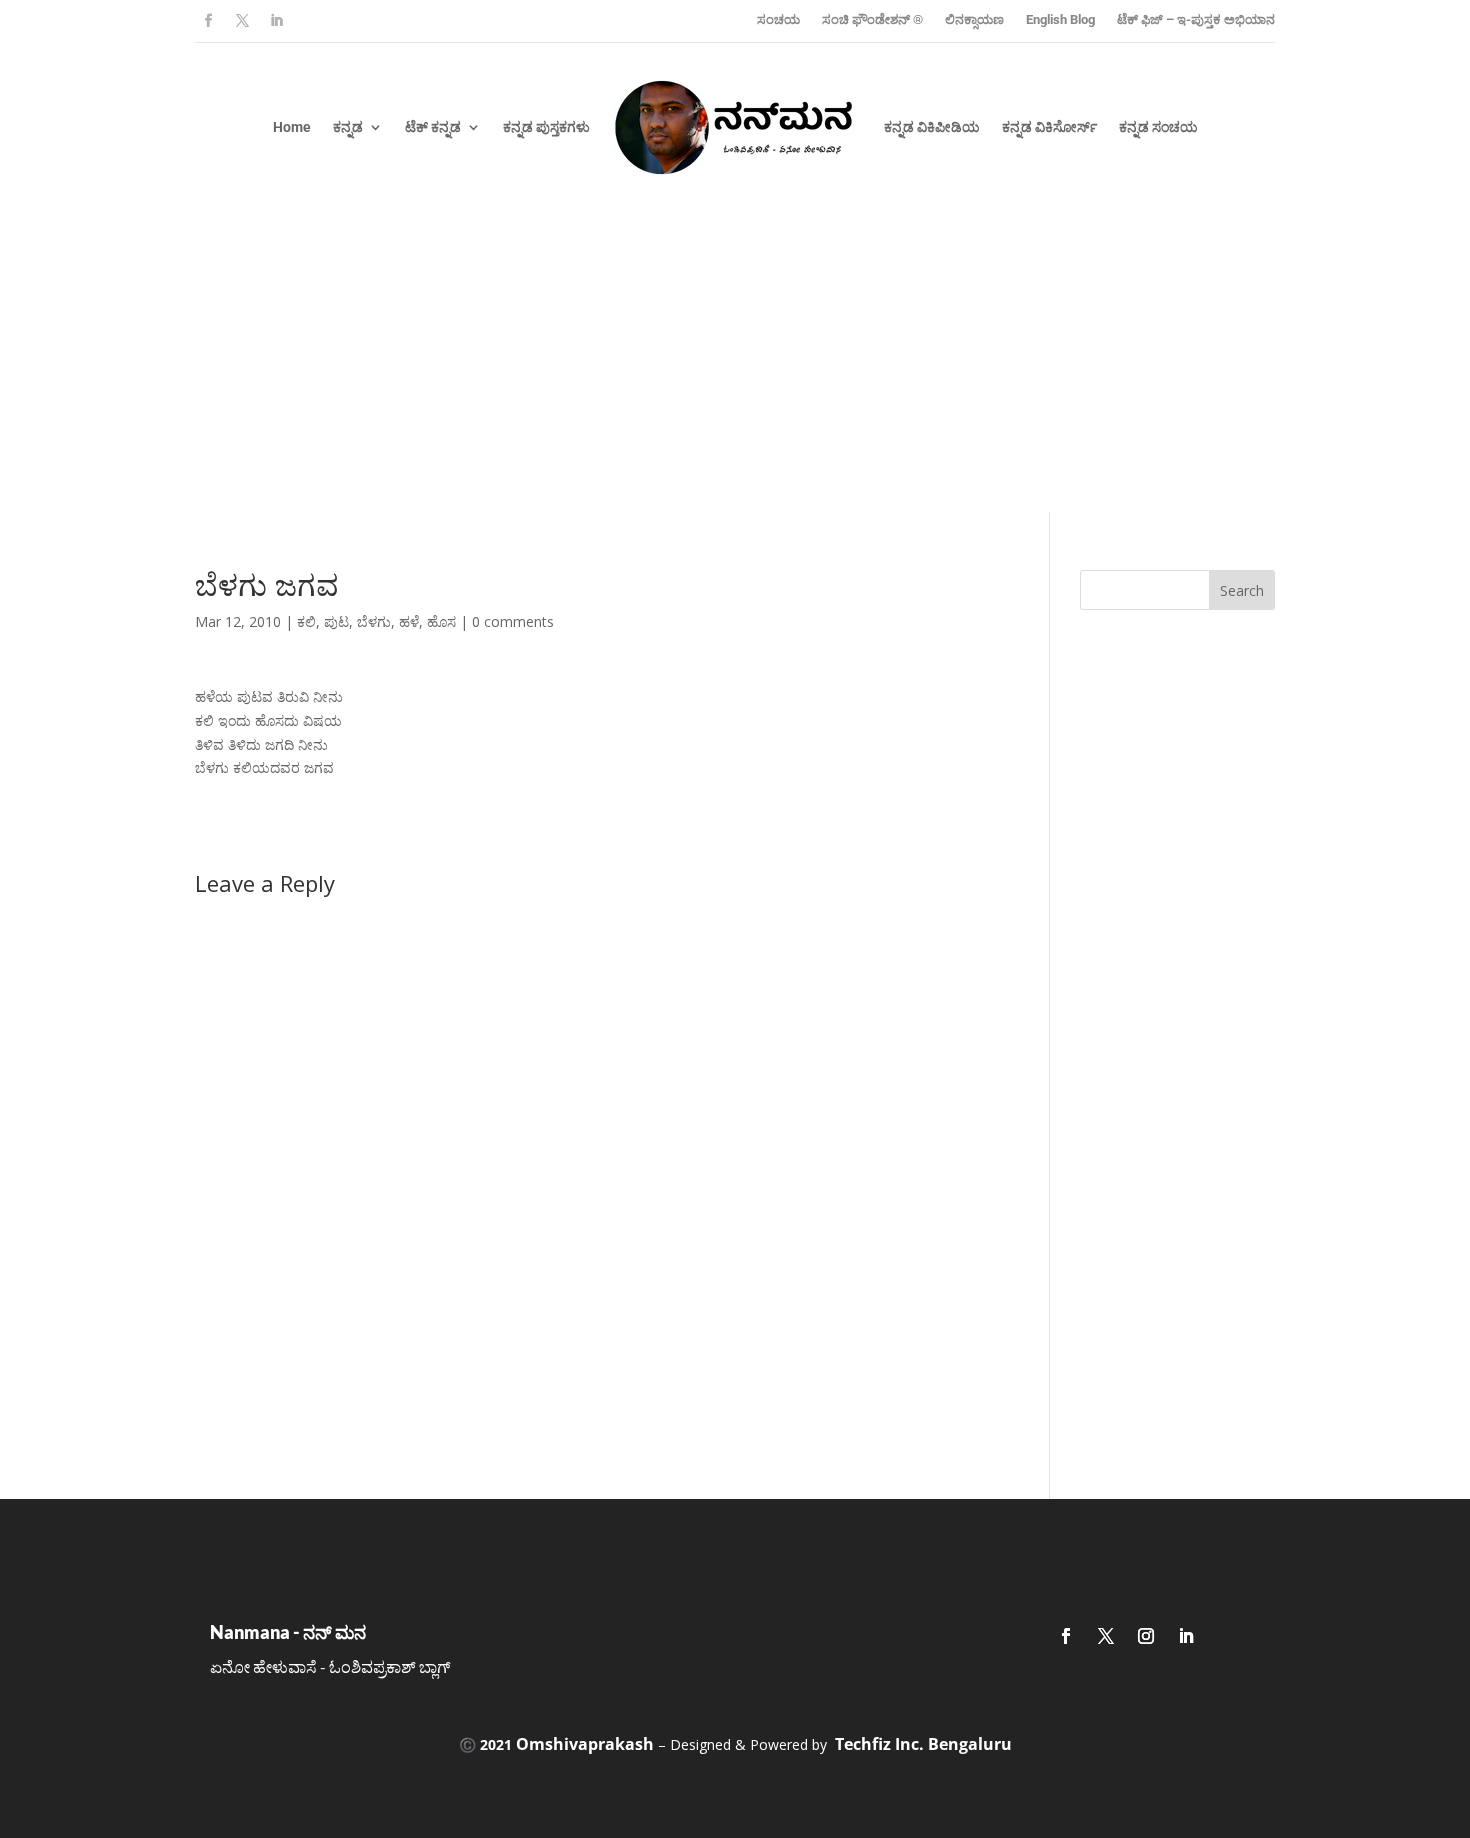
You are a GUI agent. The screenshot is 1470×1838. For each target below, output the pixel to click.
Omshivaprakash (585, 1744)
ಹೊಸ (441, 621)
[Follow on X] (242, 21)
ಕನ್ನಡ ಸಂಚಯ (1158, 127)
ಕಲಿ (306, 621)
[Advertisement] (735, 362)
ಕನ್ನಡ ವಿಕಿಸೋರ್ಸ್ (1049, 127)
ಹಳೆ (409, 621)
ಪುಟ (336, 621)
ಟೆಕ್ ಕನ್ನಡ (433, 127)
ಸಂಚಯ (778, 19)
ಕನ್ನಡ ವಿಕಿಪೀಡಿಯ (932, 127)
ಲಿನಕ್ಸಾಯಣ (974, 19)
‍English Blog (1060, 19)
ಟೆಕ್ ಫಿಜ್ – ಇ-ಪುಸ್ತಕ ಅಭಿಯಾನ (1196, 19)
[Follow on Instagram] (1146, 1636)
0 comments (513, 621)
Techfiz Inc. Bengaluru (923, 1744)
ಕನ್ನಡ (348, 127)
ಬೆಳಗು (374, 621)
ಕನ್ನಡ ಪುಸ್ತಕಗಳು (546, 127)
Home (292, 127)
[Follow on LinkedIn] (276, 21)
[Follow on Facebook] (208, 21)
